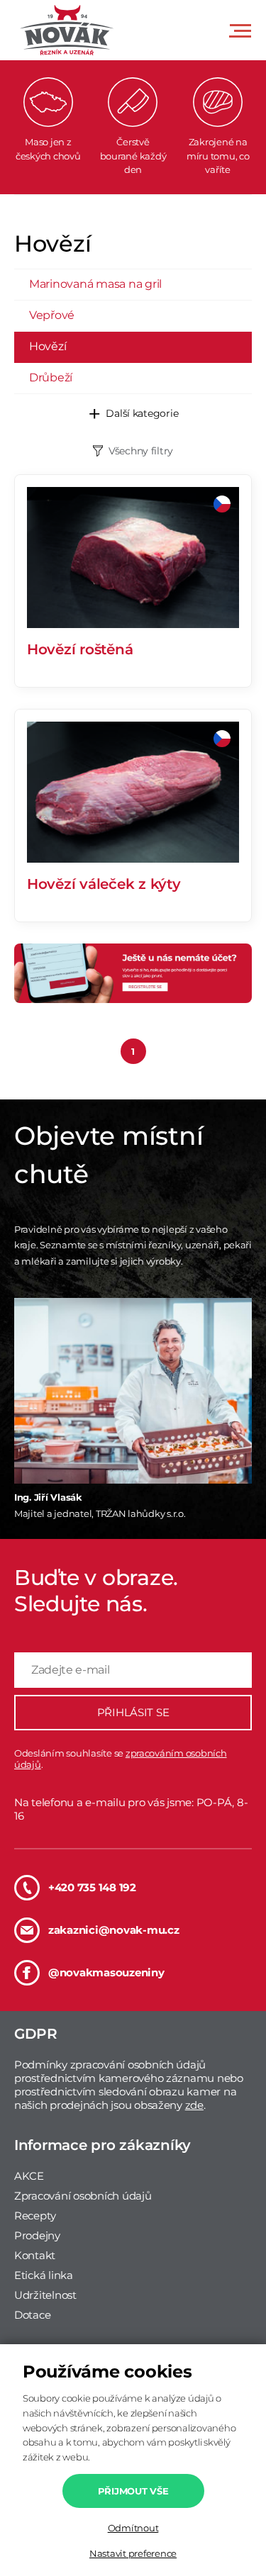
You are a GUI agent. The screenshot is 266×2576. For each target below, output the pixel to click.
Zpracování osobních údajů (83, 2196)
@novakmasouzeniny (106, 1972)
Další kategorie (142, 413)
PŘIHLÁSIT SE (133, 1712)
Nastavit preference (133, 2553)
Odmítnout (133, 2528)
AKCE (29, 2176)
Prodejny (37, 2235)
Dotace (32, 2315)
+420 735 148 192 (92, 1887)
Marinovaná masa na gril (95, 284)
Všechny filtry (141, 451)
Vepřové (52, 315)
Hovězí (48, 346)
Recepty (35, 2216)
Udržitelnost (45, 2295)
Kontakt (35, 2255)
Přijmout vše (133, 2491)
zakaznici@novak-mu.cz (114, 1930)
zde (194, 2105)
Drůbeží (51, 377)
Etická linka (44, 2275)
